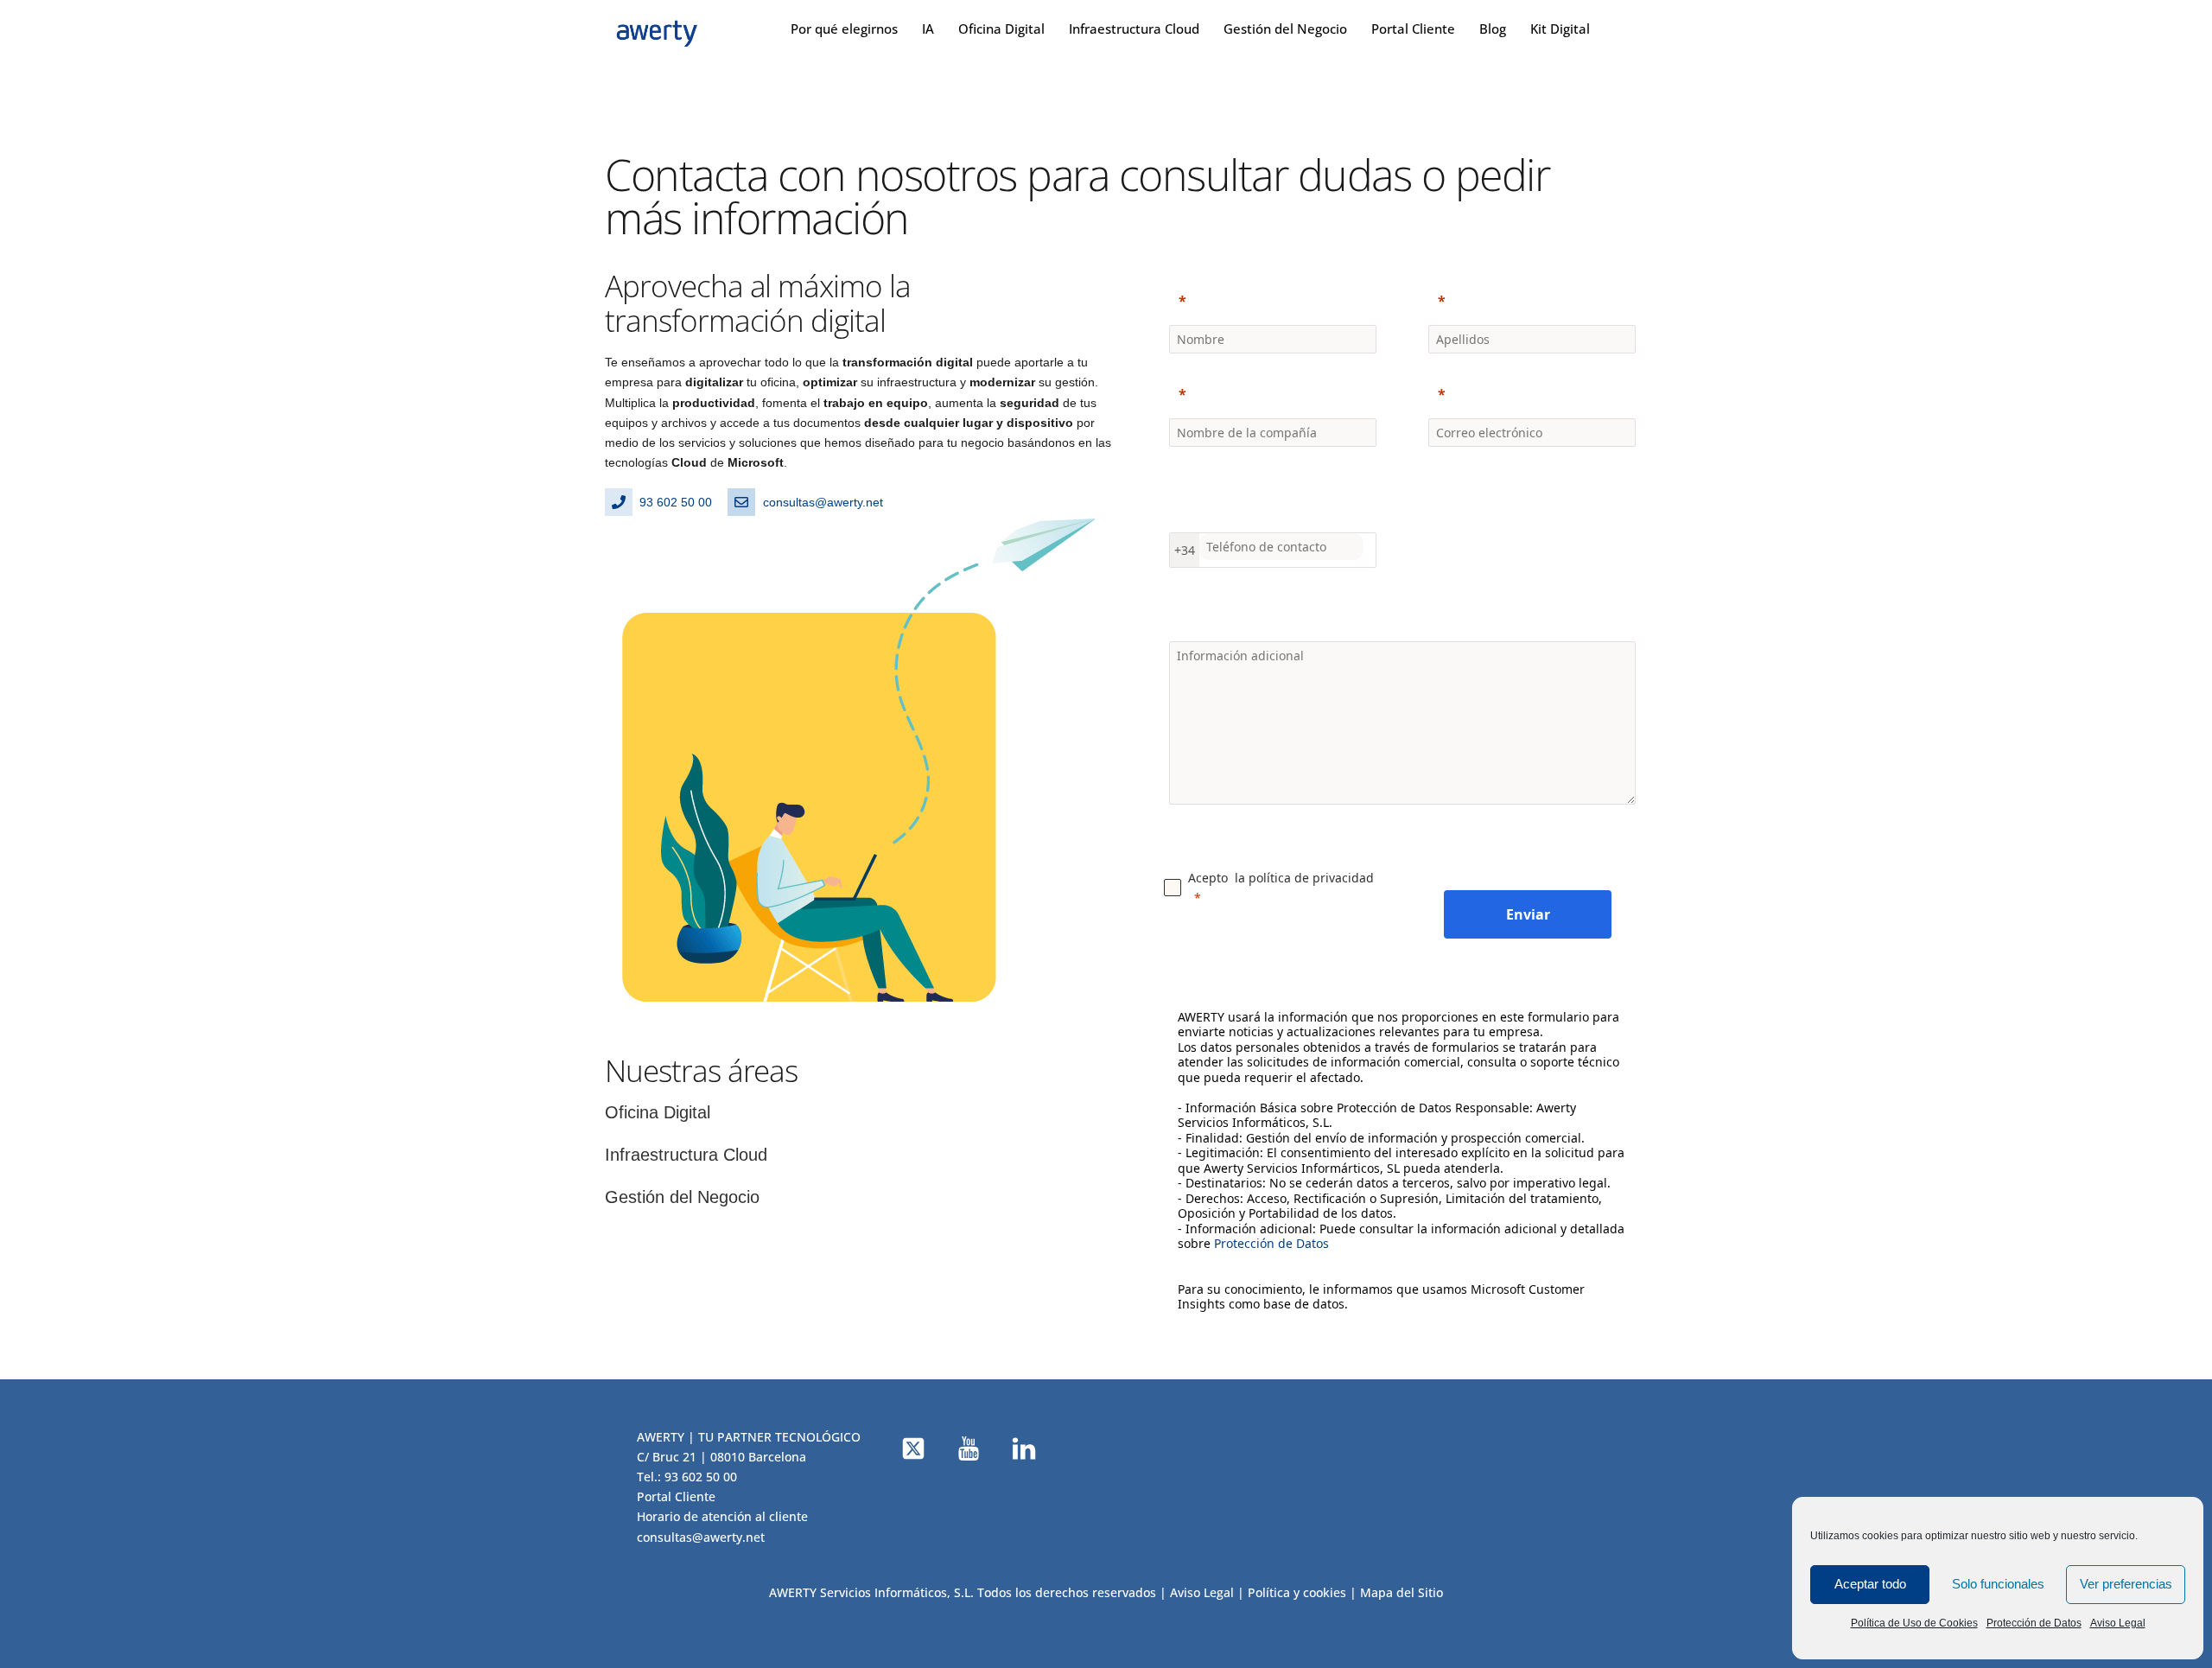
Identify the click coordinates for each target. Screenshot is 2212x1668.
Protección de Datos (2034, 1623)
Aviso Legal (2118, 1623)
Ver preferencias (2126, 1584)
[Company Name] (1273, 395)
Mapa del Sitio (1402, 1592)
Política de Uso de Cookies (1914, 1623)
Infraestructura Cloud (1134, 29)
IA (928, 29)
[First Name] (1273, 301)
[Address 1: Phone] (1273, 499)
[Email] (1532, 395)
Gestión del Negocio (1285, 29)
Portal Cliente (1413, 29)
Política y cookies (1297, 1592)
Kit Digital (1560, 29)
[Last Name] (1532, 301)
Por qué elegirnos (844, 29)
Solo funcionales (1998, 1584)
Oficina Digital (1001, 29)
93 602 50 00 (701, 1477)
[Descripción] (1402, 618)
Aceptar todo (1870, 1584)
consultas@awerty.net (701, 1537)
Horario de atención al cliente (722, 1516)
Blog (1493, 29)
